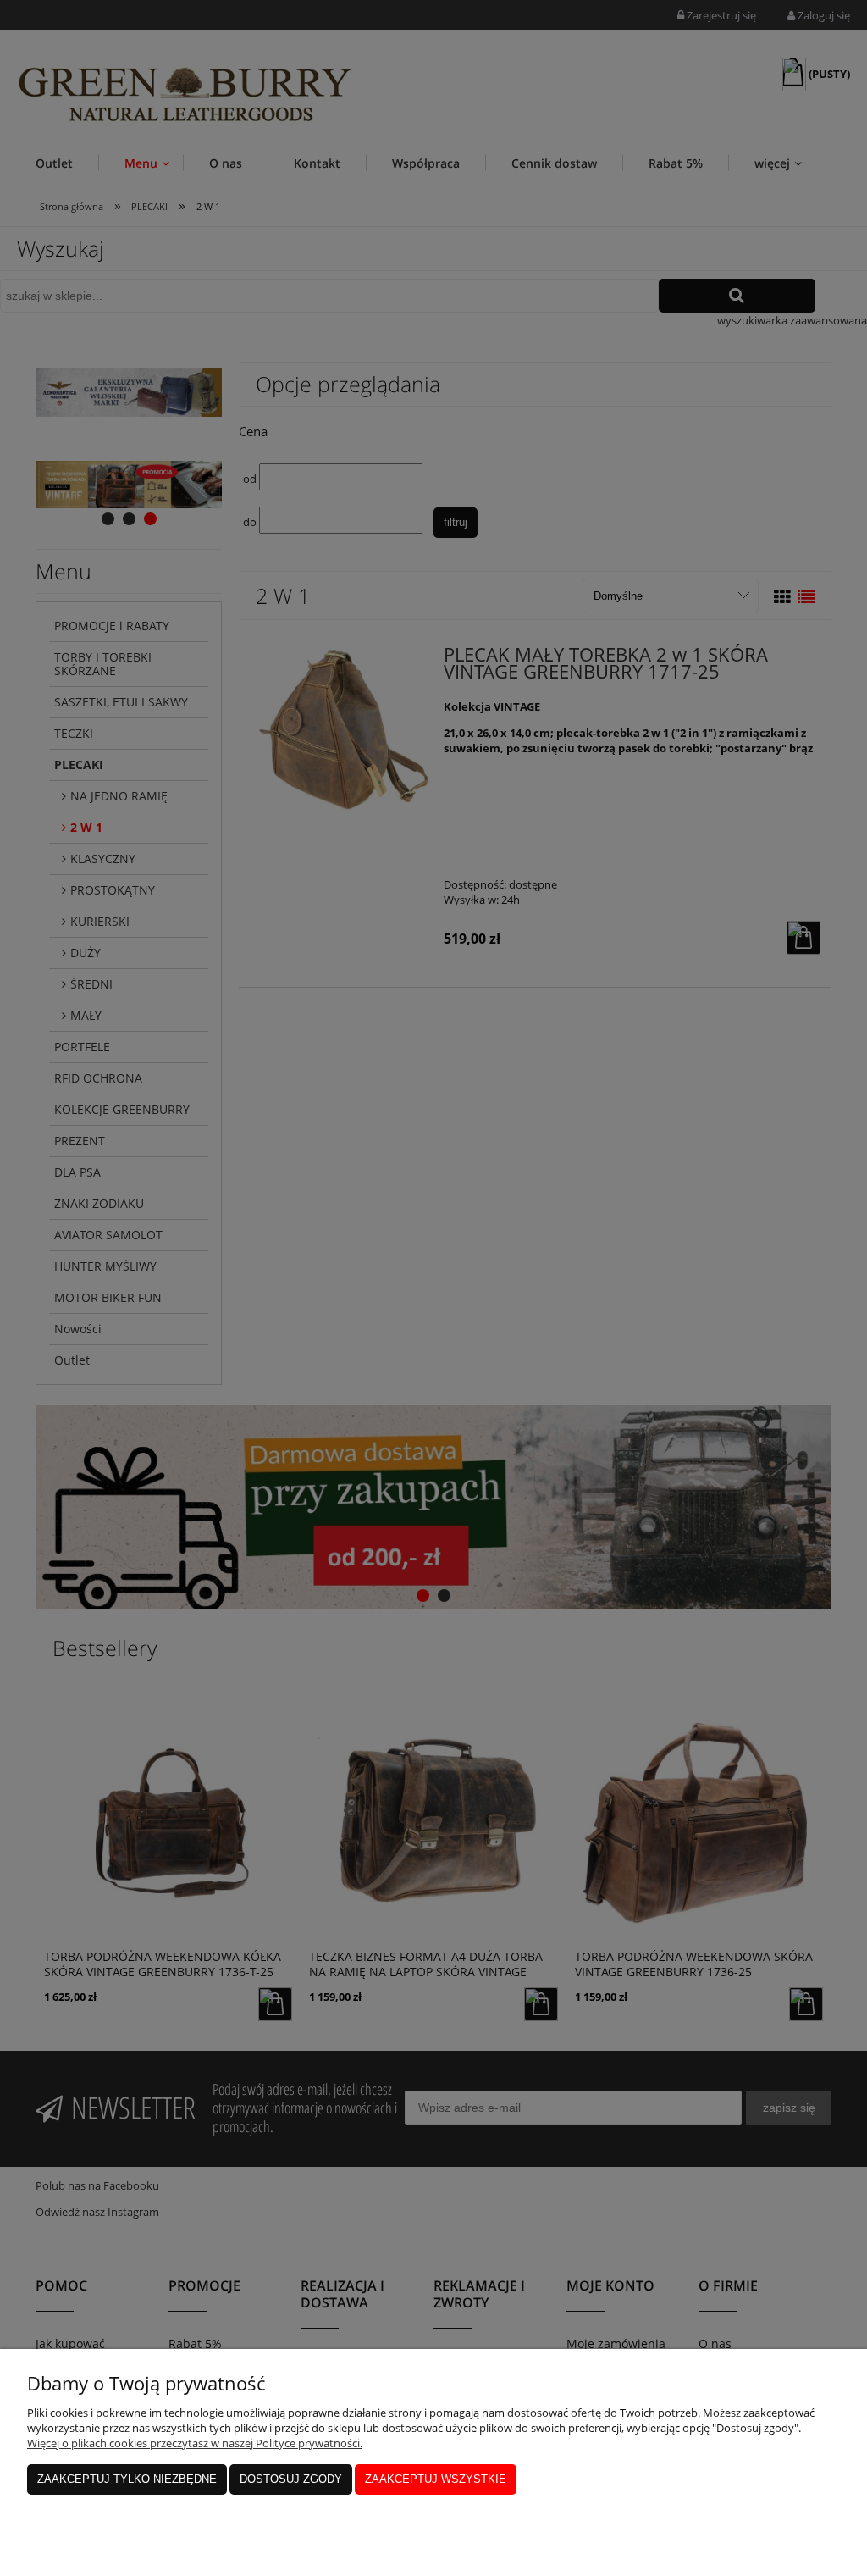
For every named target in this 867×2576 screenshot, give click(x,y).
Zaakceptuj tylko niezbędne (127, 2479)
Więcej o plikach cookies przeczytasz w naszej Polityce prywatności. (195, 2443)
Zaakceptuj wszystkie (436, 2479)
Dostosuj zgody (291, 2479)
